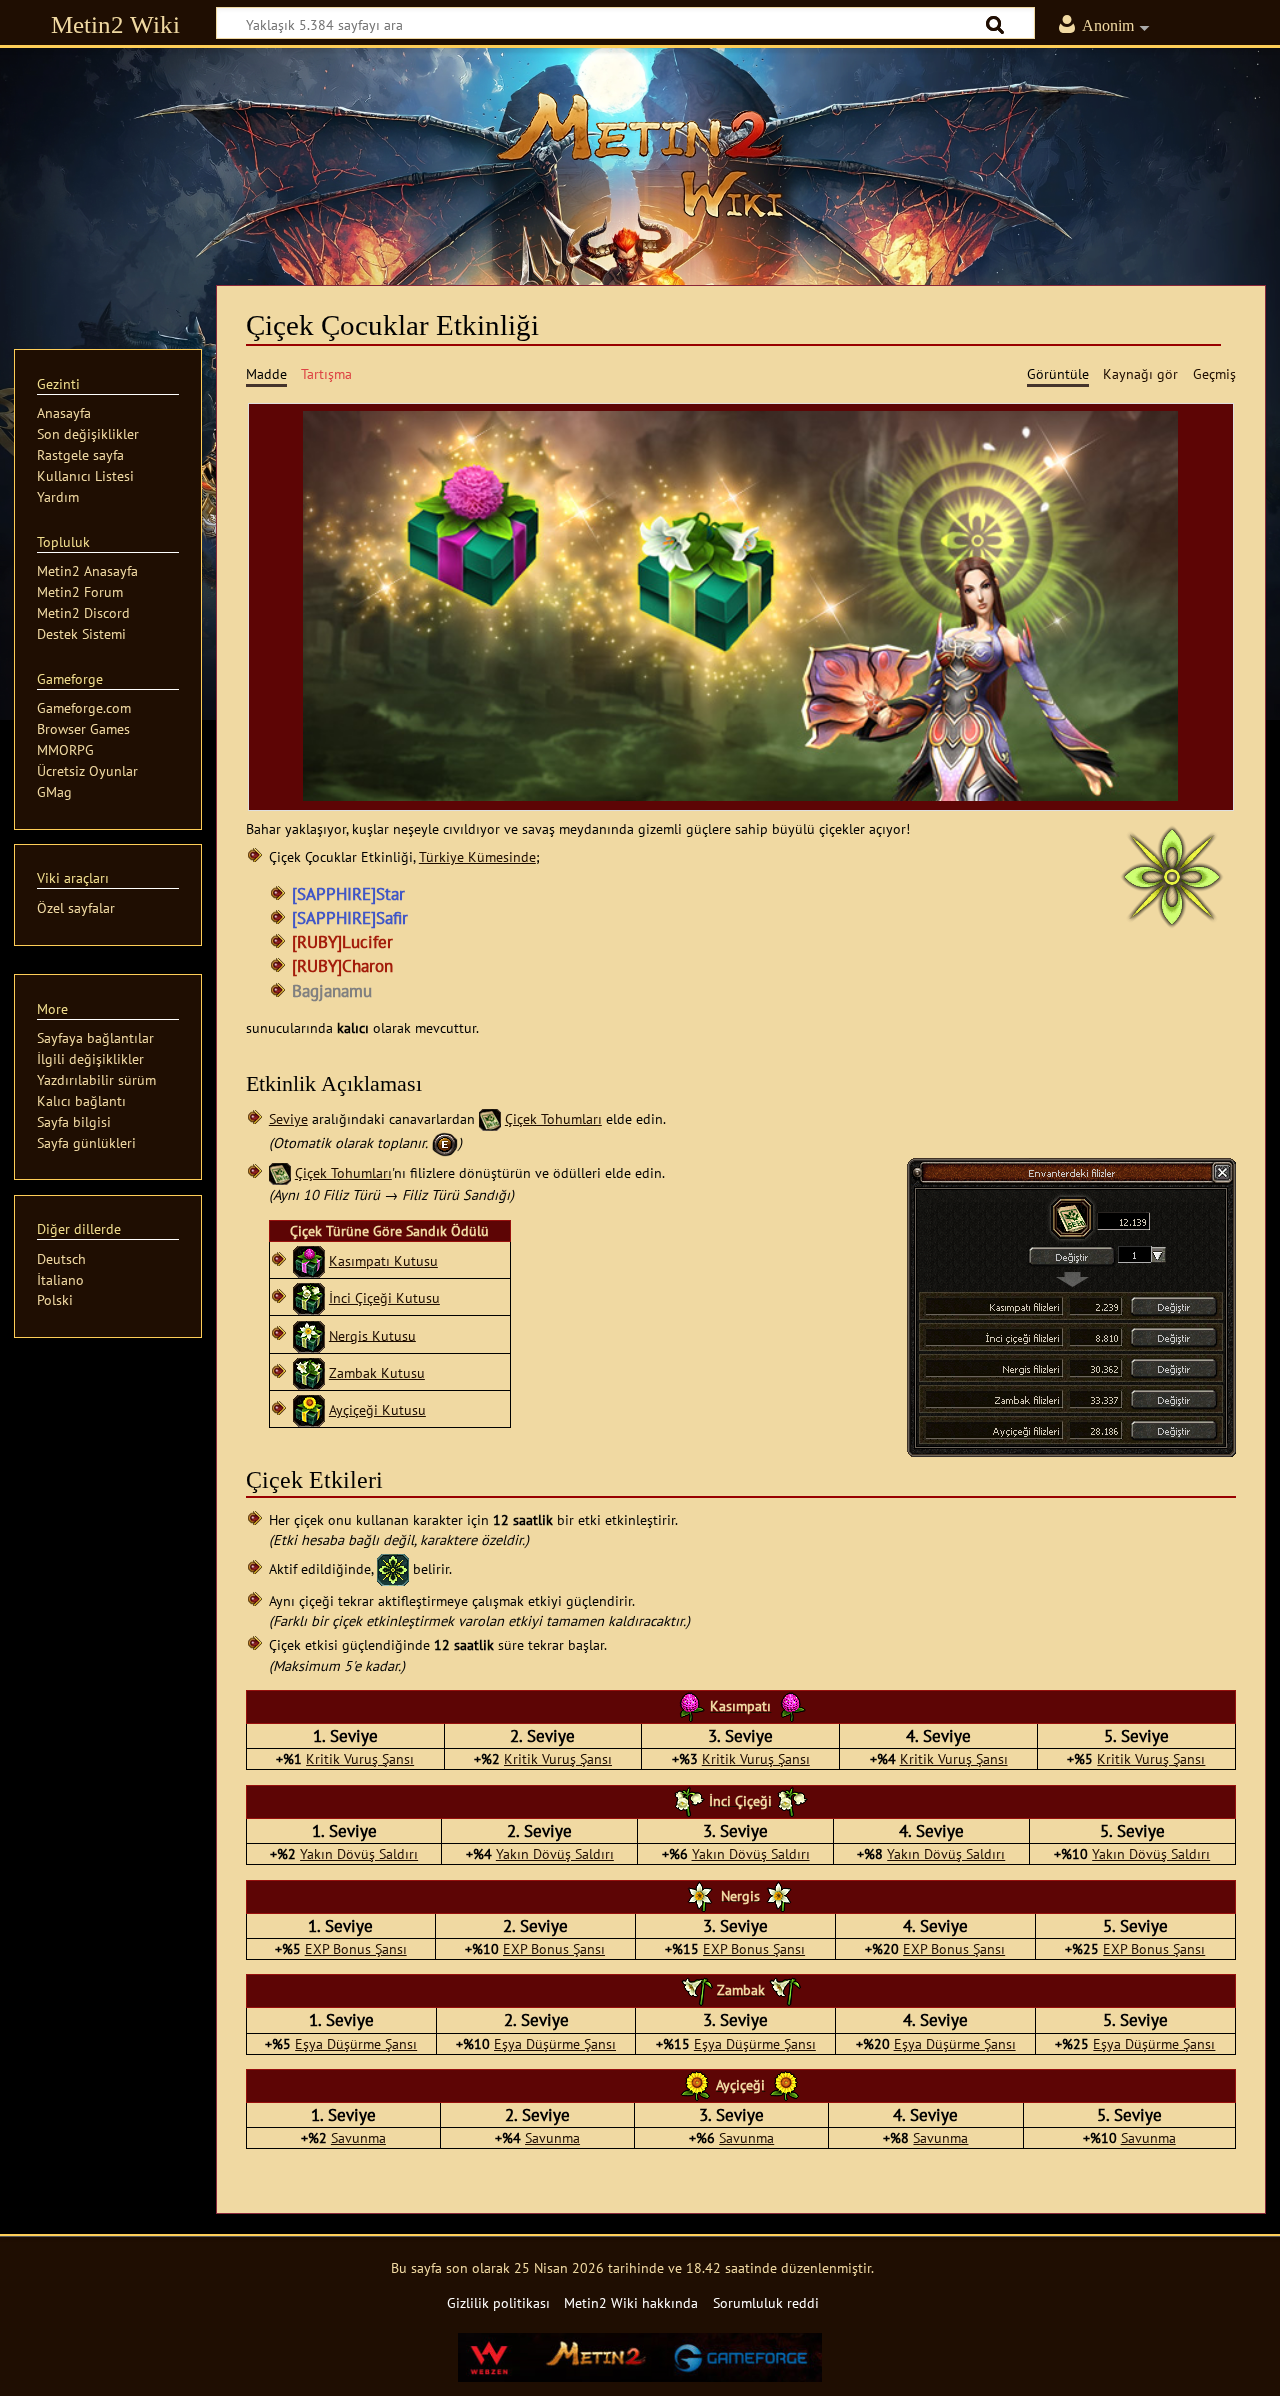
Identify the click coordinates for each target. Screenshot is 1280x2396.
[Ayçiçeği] (696, 2084)
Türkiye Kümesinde (477, 856)
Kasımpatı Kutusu (383, 1260)
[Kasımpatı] (690, 1705)
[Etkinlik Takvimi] (444, 1142)
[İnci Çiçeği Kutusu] (309, 1297)
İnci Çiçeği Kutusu (384, 1297)
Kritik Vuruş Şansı (360, 1758)
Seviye (288, 1118)
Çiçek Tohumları (553, 1118)
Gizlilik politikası (498, 2302)
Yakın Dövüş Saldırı (359, 1853)
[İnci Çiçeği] (689, 1799)
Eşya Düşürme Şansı (356, 2043)
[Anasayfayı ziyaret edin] (640, 155)
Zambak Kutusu (377, 1372)
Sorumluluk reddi (766, 2302)
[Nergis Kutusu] (309, 1334)
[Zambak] (697, 1989)
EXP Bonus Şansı (356, 1948)
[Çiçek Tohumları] (490, 1118)
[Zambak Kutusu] (309, 1372)
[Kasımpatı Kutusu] (309, 1260)
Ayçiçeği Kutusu (377, 1409)
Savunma (358, 2137)
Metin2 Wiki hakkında (631, 2302)
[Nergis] (701, 1894)
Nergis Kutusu (372, 1334)
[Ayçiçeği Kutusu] (309, 1409)
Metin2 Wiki (115, 24)
